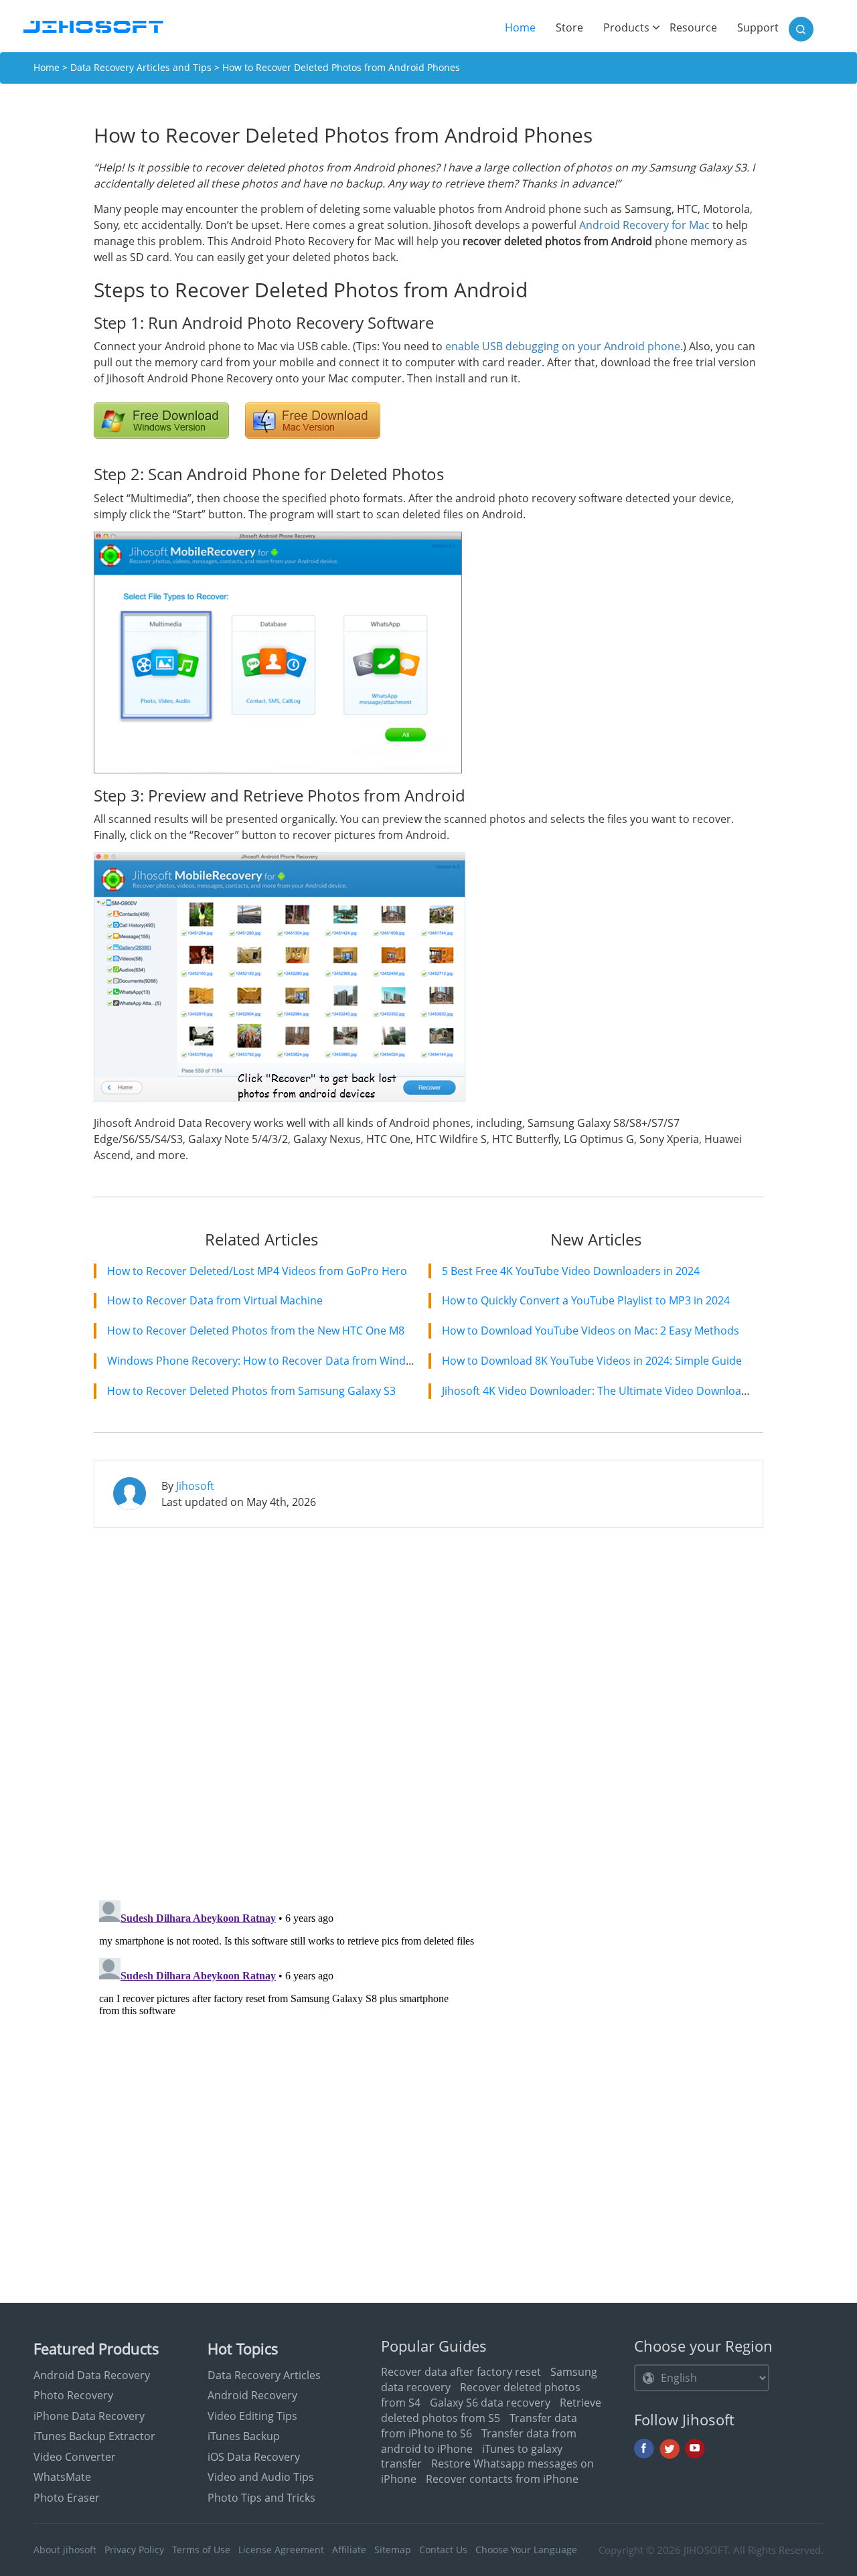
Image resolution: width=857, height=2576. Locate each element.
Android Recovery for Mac (644, 225)
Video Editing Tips (252, 2416)
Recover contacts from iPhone (502, 2479)
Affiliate (349, 2550)
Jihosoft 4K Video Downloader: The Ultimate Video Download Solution (617, 1391)
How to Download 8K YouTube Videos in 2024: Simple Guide (592, 1361)
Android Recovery (252, 2395)
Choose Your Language (526, 2550)
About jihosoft (65, 2550)
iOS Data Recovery (254, 2457)
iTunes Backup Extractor (94, 2436)
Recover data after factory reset (461, 2372)
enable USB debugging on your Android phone (563, 346)
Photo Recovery (73, 2395)
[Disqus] (428, 1711)
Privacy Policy (134, 2550)
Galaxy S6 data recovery (490, 2403)
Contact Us (443, 2550)
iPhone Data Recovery (89, 2416)
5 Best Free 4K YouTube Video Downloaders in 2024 (571, 1271)
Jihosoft (195, 1486)
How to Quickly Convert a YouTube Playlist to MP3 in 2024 (586, 1300)
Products (626, 27)
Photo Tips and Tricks (261, 2498)
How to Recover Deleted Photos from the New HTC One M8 (256, 1331)
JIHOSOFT (706, 2550)
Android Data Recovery (92, 2375)
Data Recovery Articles (264, 2375)
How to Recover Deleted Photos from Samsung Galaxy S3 (251, 1391)
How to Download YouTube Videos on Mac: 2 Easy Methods (591, 1331)
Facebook (644, 2449)
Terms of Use (201, 2550)
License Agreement (281, 2550)
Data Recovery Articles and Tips (141, 67)
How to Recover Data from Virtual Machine (215, 1300)
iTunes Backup (244, 2436)
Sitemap (393, 2550)
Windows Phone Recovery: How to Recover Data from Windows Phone (284, 1361)
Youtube (695, 2449)
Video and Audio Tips (261, 2477)
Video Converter (75, 2457)
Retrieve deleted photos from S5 (491, 2410)
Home (525, 27)
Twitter (670, 2449)
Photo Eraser (67, 2498)
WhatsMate (62, 2477)
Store (569, 27)
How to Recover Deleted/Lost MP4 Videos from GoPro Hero (257, 1271)
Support (758, 27)
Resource (693, 27)
